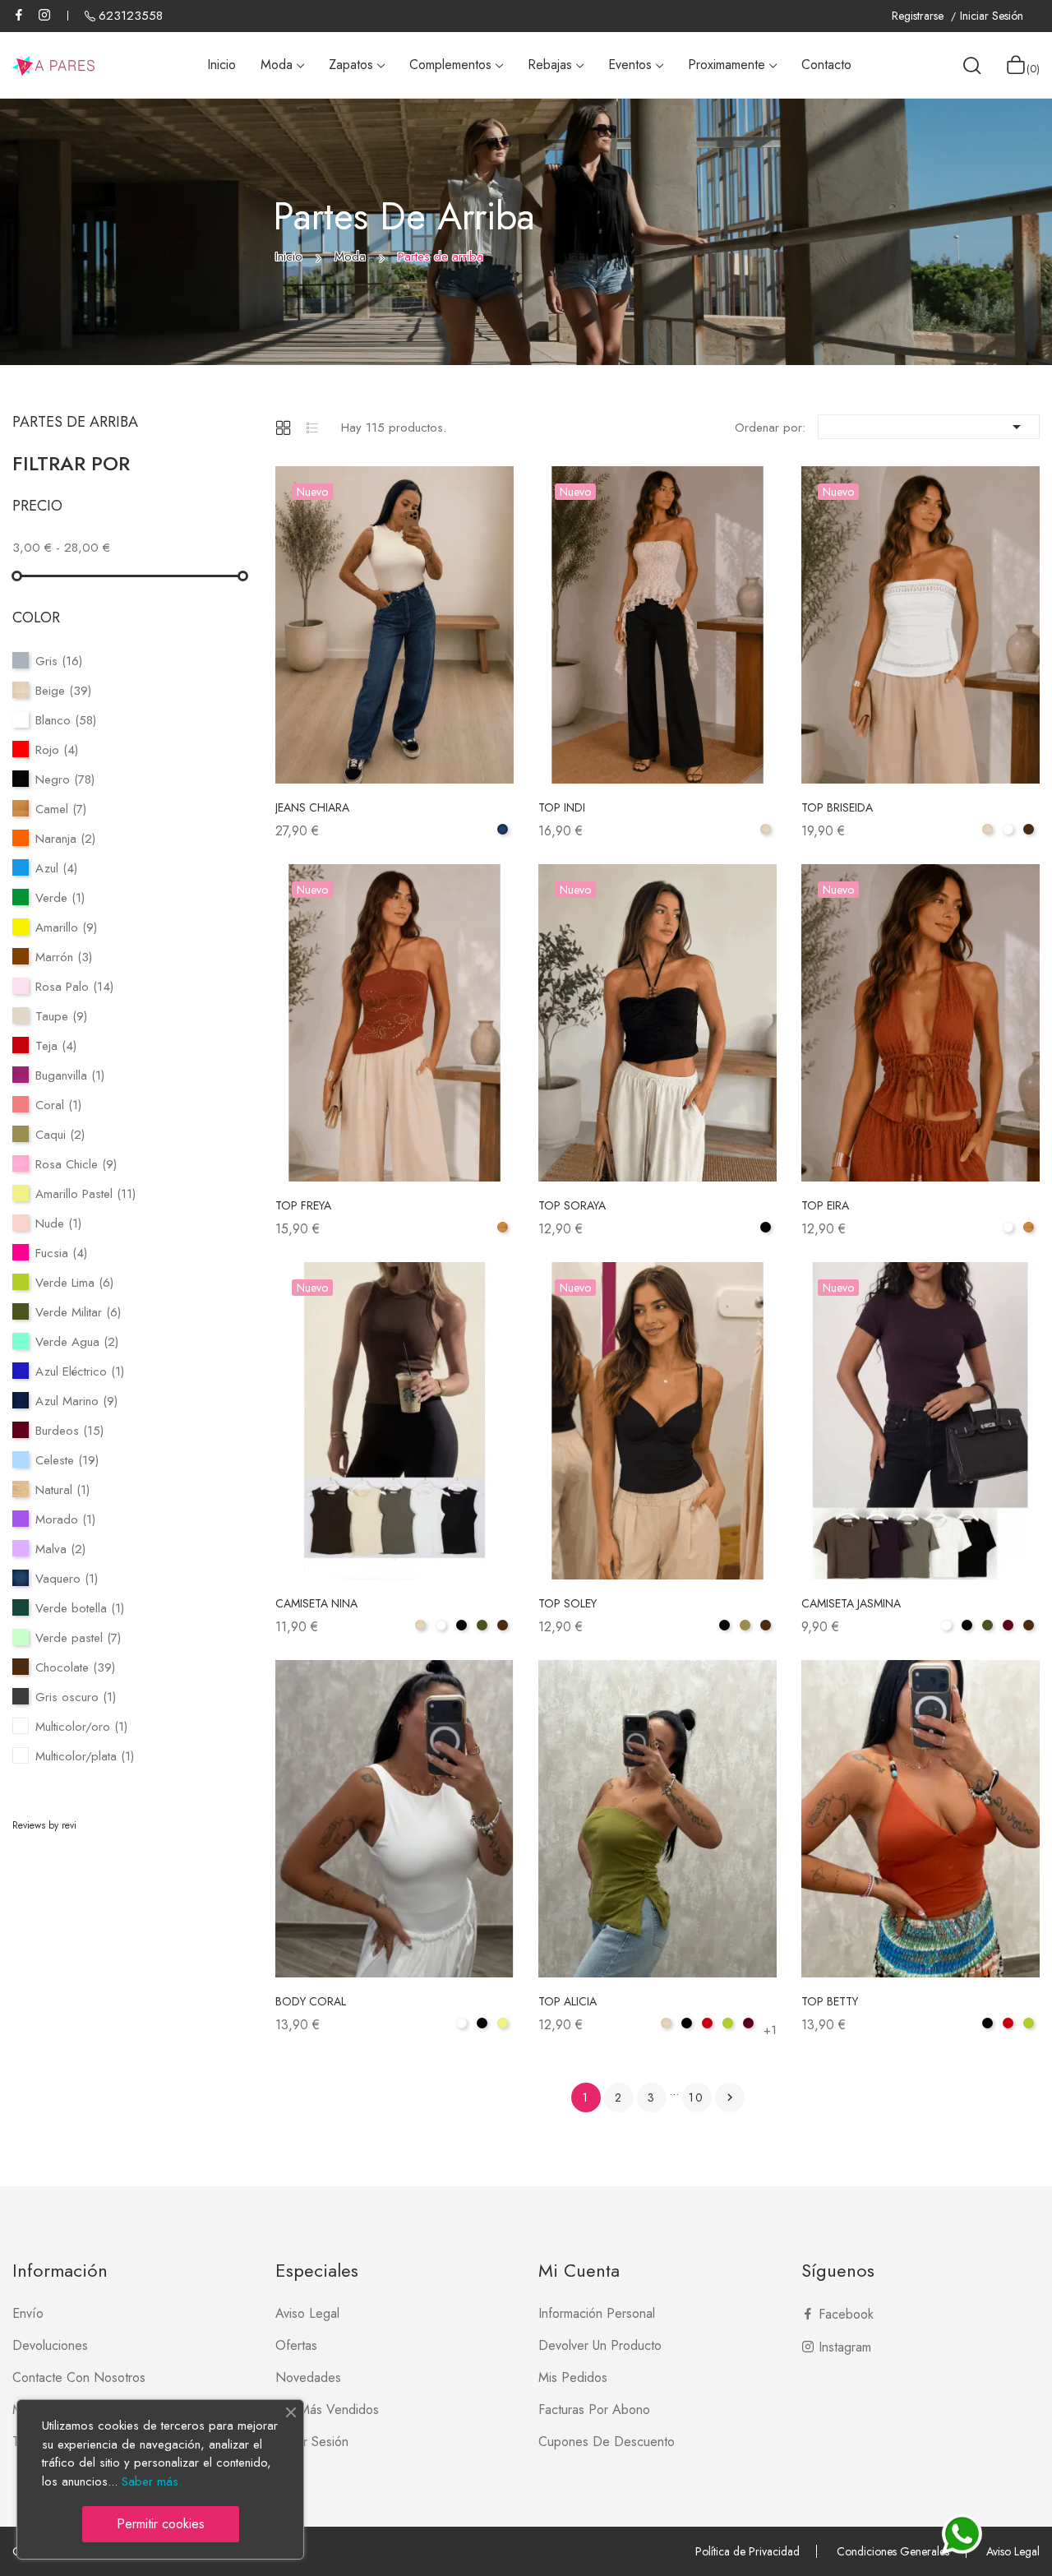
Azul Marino (76, 1401)
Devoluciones (50, 2345)
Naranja (65, 839)
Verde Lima (74, 1283)
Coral (58, 1105)
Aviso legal (307, 2313)
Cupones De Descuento (607, 2442)
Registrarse (919, 16)
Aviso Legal (1013, 2551)
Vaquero (67, 1579)
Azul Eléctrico (80, 1371)
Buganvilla (70, 1075)
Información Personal (597, 2313)
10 (697, 2097)
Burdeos (69, 1431)
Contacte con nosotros (79, 2377)
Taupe (61, 1016)
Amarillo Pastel (85, 1194)
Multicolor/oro (81, 1727)
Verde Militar (78, 1312)
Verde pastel (78, 1638)
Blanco (66, 720)
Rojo (57, 750)
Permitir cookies (161, 2524)
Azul (56, 868)
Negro (65, 779)
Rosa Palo (74, 987)
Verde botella (80, 1608)
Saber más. (152, 2481)
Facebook (19, 15)
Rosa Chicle (76, 1164)
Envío (28, 2313)
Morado (65, 1519)
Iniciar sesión (312, 2442)
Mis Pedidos (573, 2377)
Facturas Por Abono (594, 2410)
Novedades (308, 2377)
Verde (60, 898)
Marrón (64, 957)
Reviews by (44, 1825)
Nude (58, 1223)
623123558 (131, 16)
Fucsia (61, 1253)
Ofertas (296, 2345)
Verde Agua (77, 1342)
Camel (61, 809)
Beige (63, 691)
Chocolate (75, 1667)
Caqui (60, 1135)
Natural (62, 1490)
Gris (59, 661)
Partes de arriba (75, 422)
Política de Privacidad (747, 2551)
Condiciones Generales (893, 2551)
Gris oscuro (76, 1697)
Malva (60, 1549)
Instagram (44, 15)
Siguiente (730, 2097)
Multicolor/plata (85, 1756)
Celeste (67, 1460)
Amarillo (66, 927)
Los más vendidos (327, 2410)
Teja (56, 1046)
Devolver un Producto (600, 2345)
